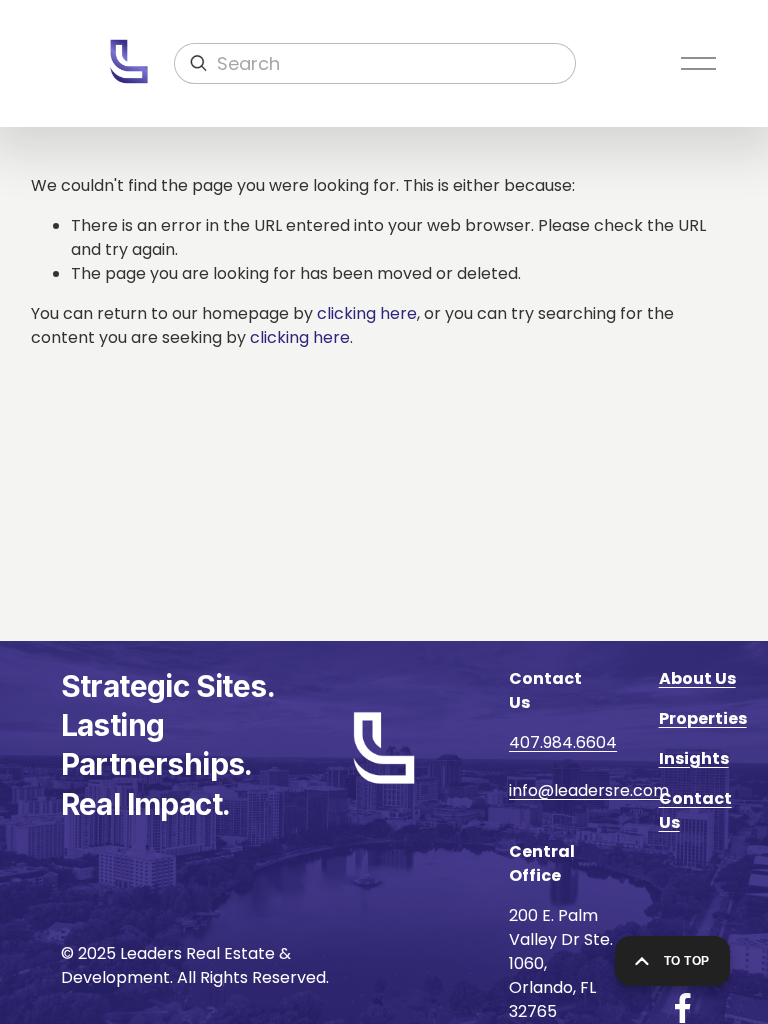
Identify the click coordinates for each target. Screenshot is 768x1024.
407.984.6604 (563, 742)
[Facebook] (683, 1008)
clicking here (367, 313)
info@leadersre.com (589, 790)
